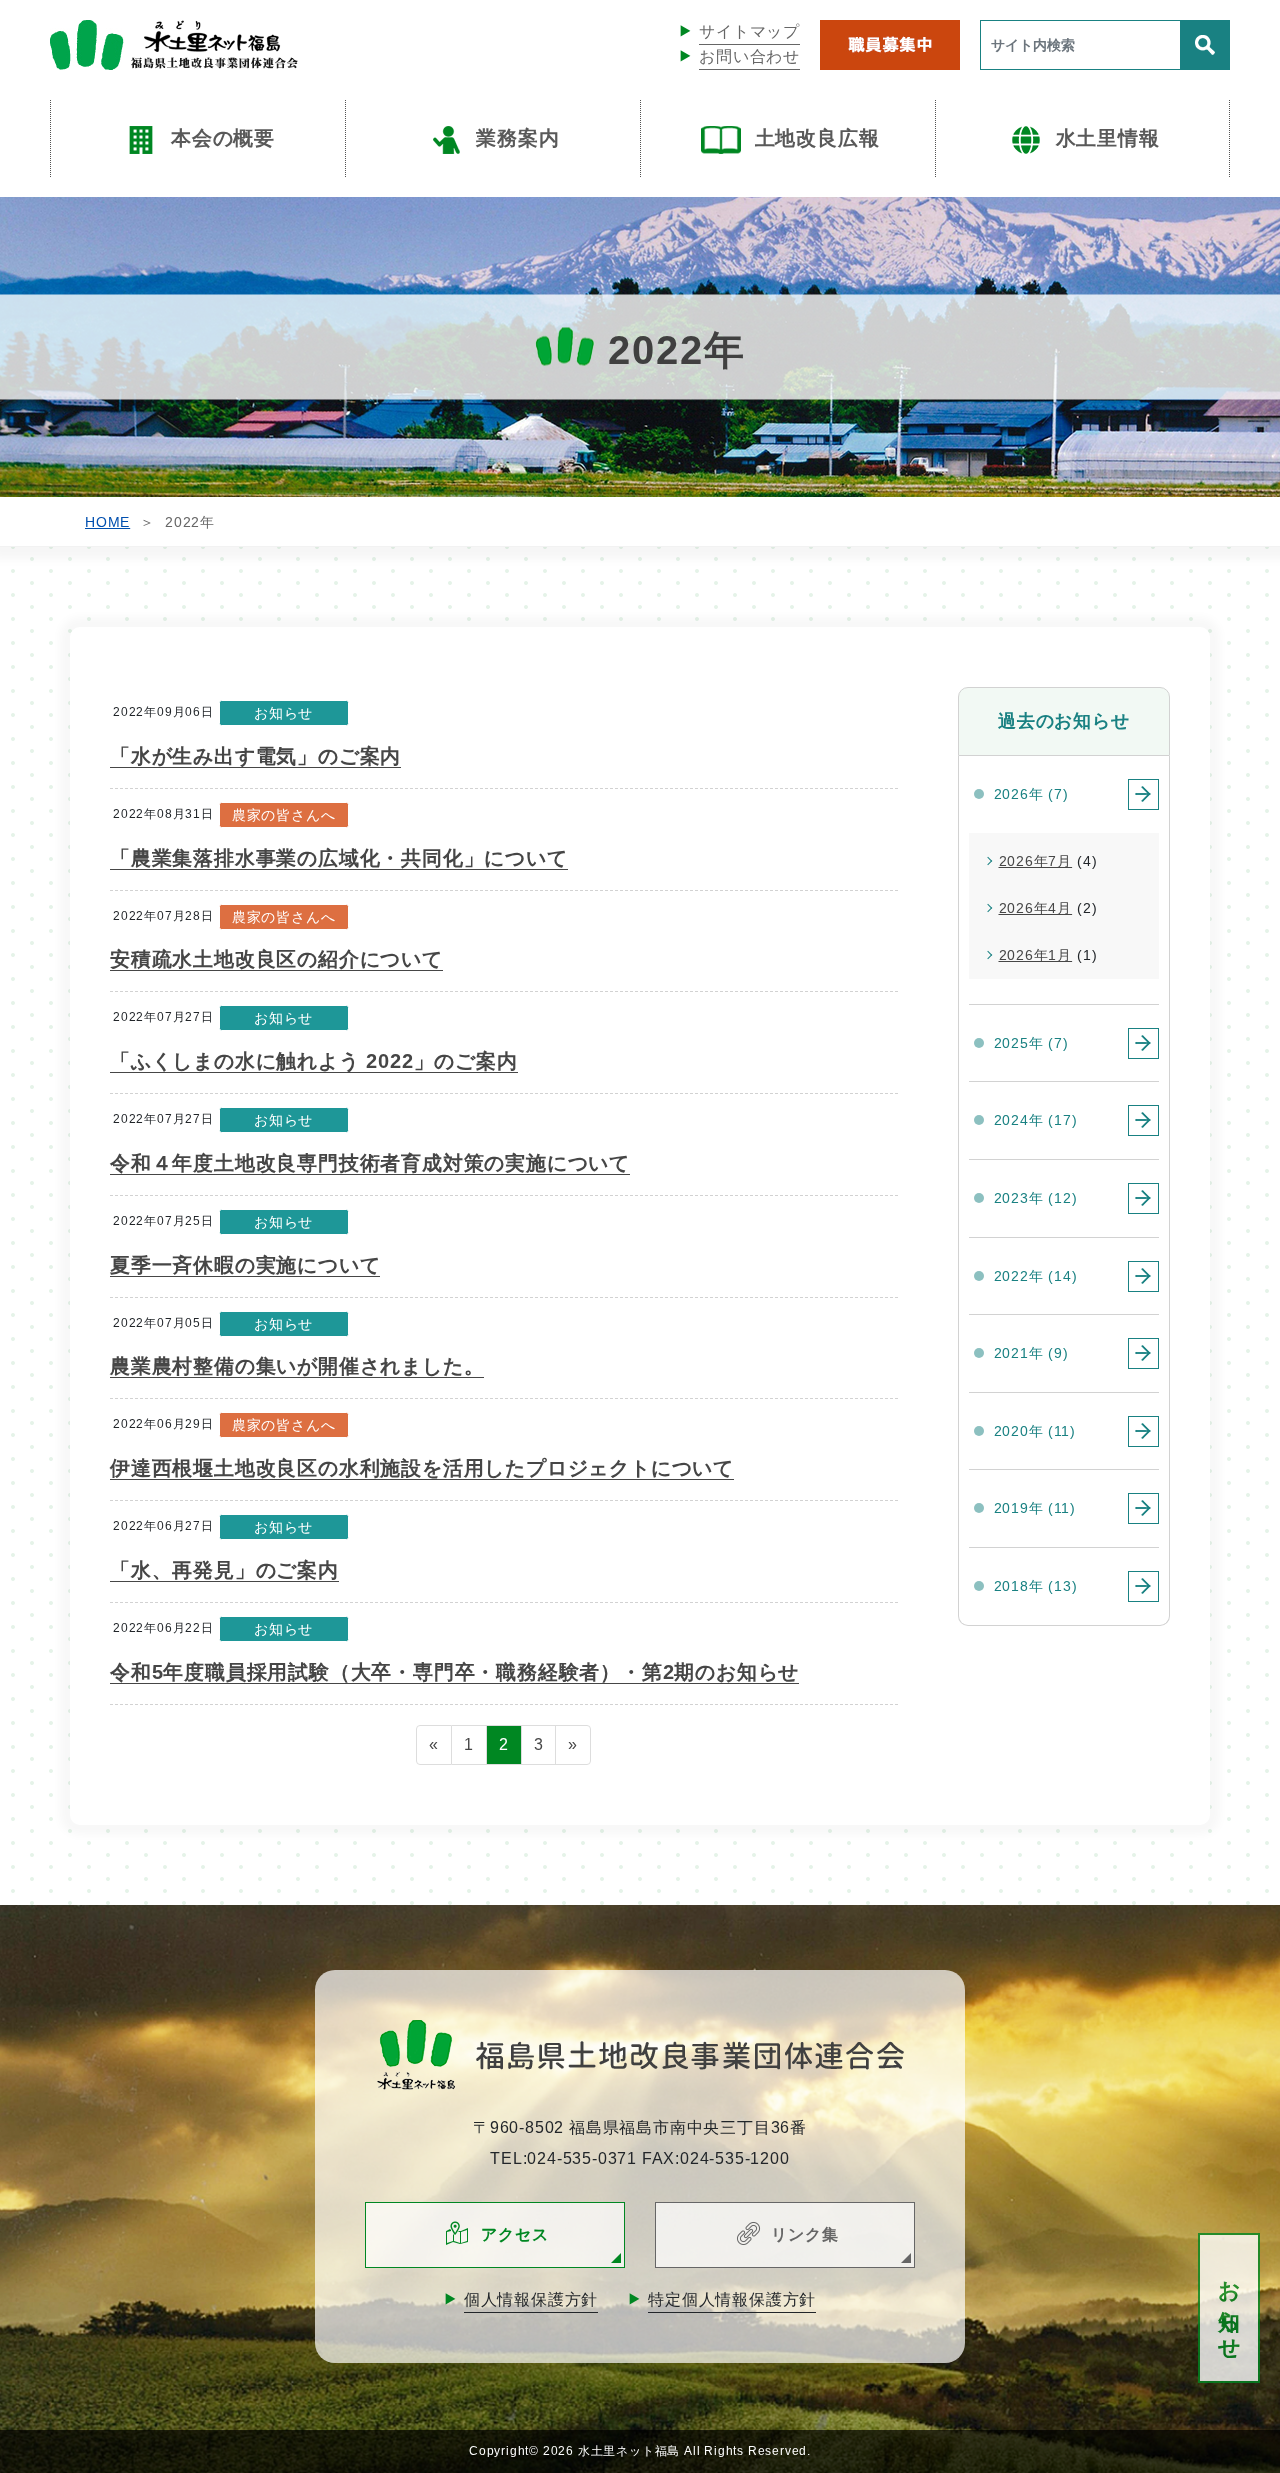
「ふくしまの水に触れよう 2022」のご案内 (314, 1061)
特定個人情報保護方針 (732, 2299)
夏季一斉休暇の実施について (245, 1265)
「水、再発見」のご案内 (224, 1570)
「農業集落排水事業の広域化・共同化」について (339, 858)
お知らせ (1229, 2308)
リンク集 (804, 2234)
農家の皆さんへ (284, 815)
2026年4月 (1036, 908)
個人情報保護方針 (531, 2299)
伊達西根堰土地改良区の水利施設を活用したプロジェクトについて (422, 1468)
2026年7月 (1036, 861)
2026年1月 (1036, 955)
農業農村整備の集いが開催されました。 (297, 1366)
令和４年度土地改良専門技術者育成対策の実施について (370, 1163)
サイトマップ (749, 31)
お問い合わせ (749, 56)
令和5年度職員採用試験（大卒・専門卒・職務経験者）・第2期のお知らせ (454, 1672)
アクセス (514, 2234)
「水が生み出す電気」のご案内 (255, 756)
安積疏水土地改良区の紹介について (276, 959)
